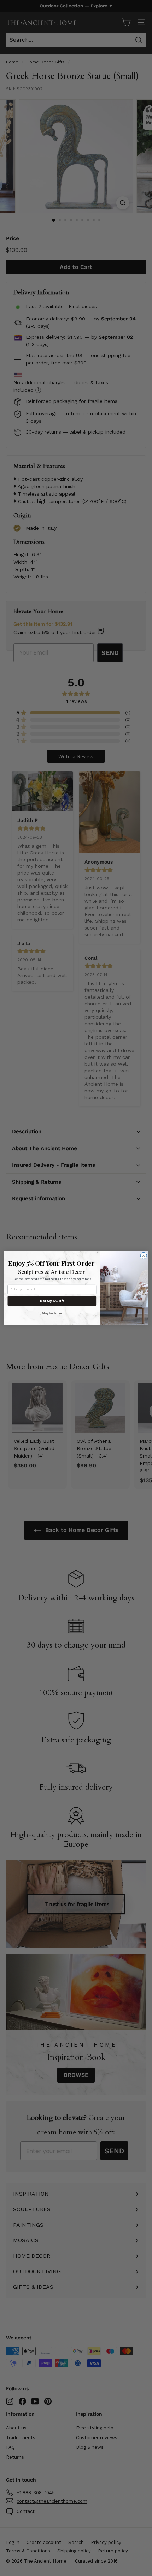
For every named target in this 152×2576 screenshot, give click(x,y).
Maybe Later (52, 1313)
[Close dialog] (144, 1256)
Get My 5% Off (52, 1301)
